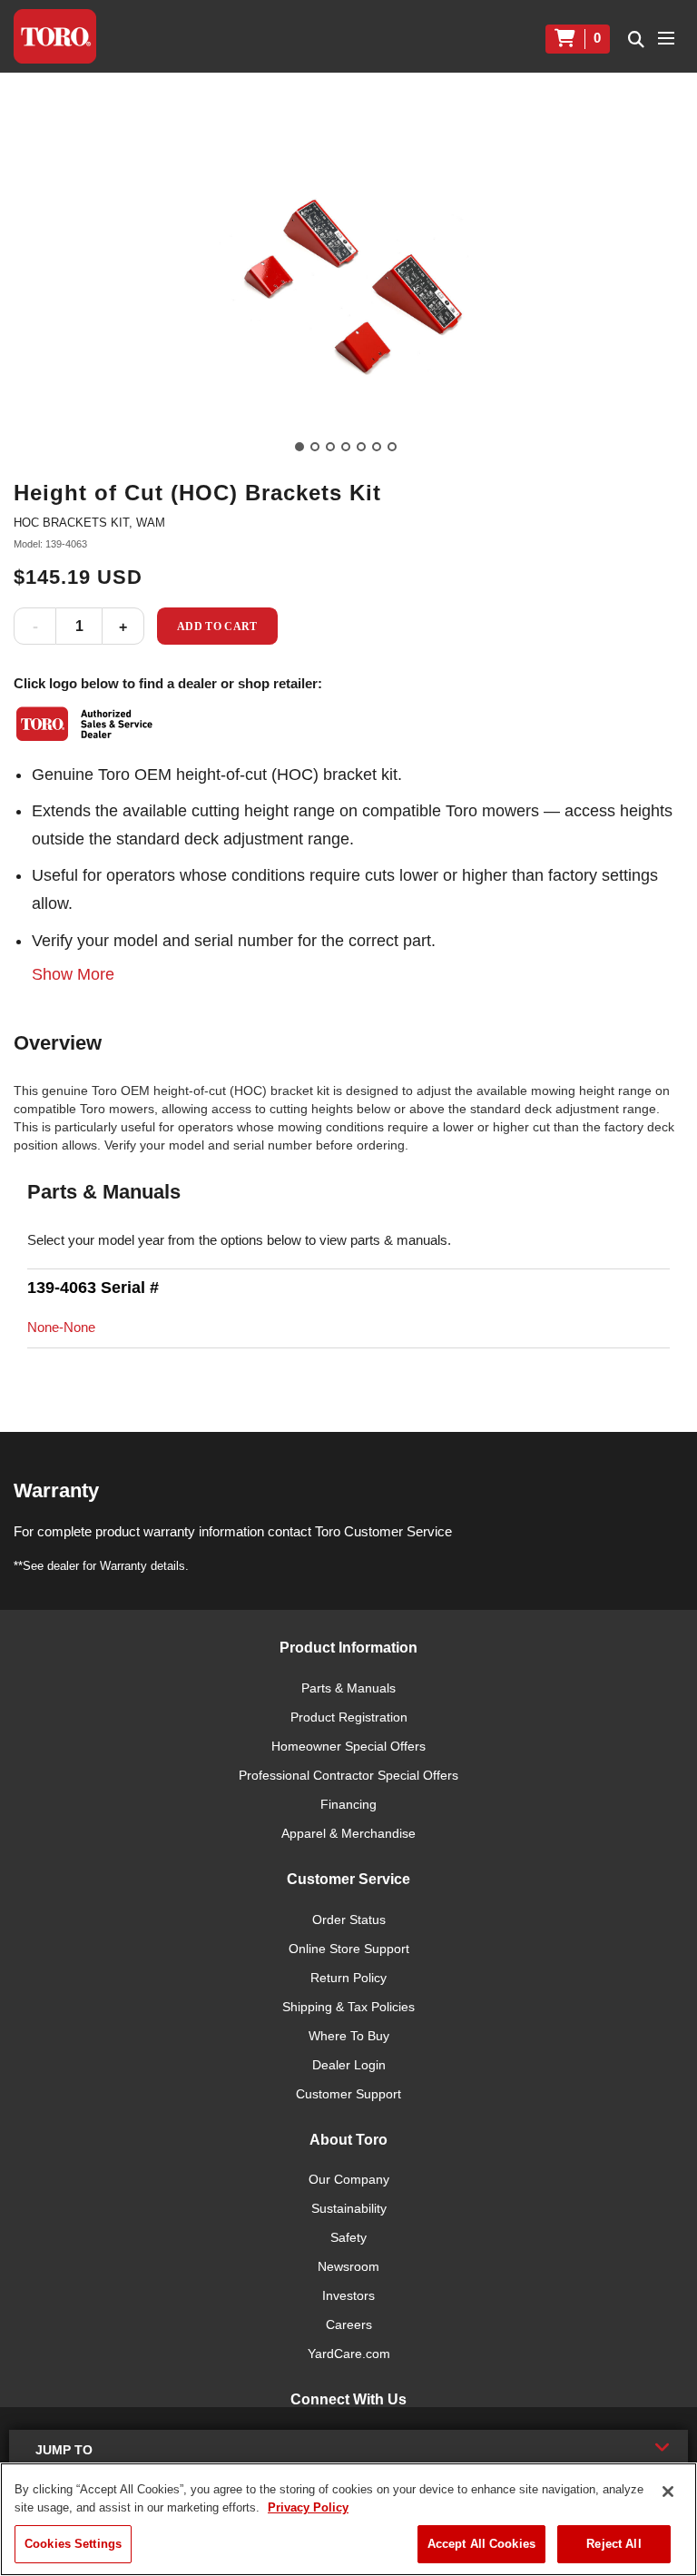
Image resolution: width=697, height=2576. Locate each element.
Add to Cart (217, 627)
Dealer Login (349, 2065)
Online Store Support (349, 1949)
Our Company (349, 2179)
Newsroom (348, 2266)
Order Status (349, 1920)
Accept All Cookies (481, 2544)
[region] (348, 2519)
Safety (348, 2237)
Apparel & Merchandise (348, 1833)
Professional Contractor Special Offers (348, 1775)
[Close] (668, 2492)
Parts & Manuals (348, 1688)
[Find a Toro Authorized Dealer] (85, 724)
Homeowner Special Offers (348, 1746)
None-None (61, 1327)
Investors (348, 2295)
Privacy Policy (308, 2507)
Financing (348, 1804)
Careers (349, 2324)
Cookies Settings (73, 2544)
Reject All (614, 2544)
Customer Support (348, 2094)
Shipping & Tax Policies (348, 2007)
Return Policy (348, 1978)
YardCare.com (349, 2354)
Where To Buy (349, 2036)
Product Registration (349, 1717)
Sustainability (349, 2208)
